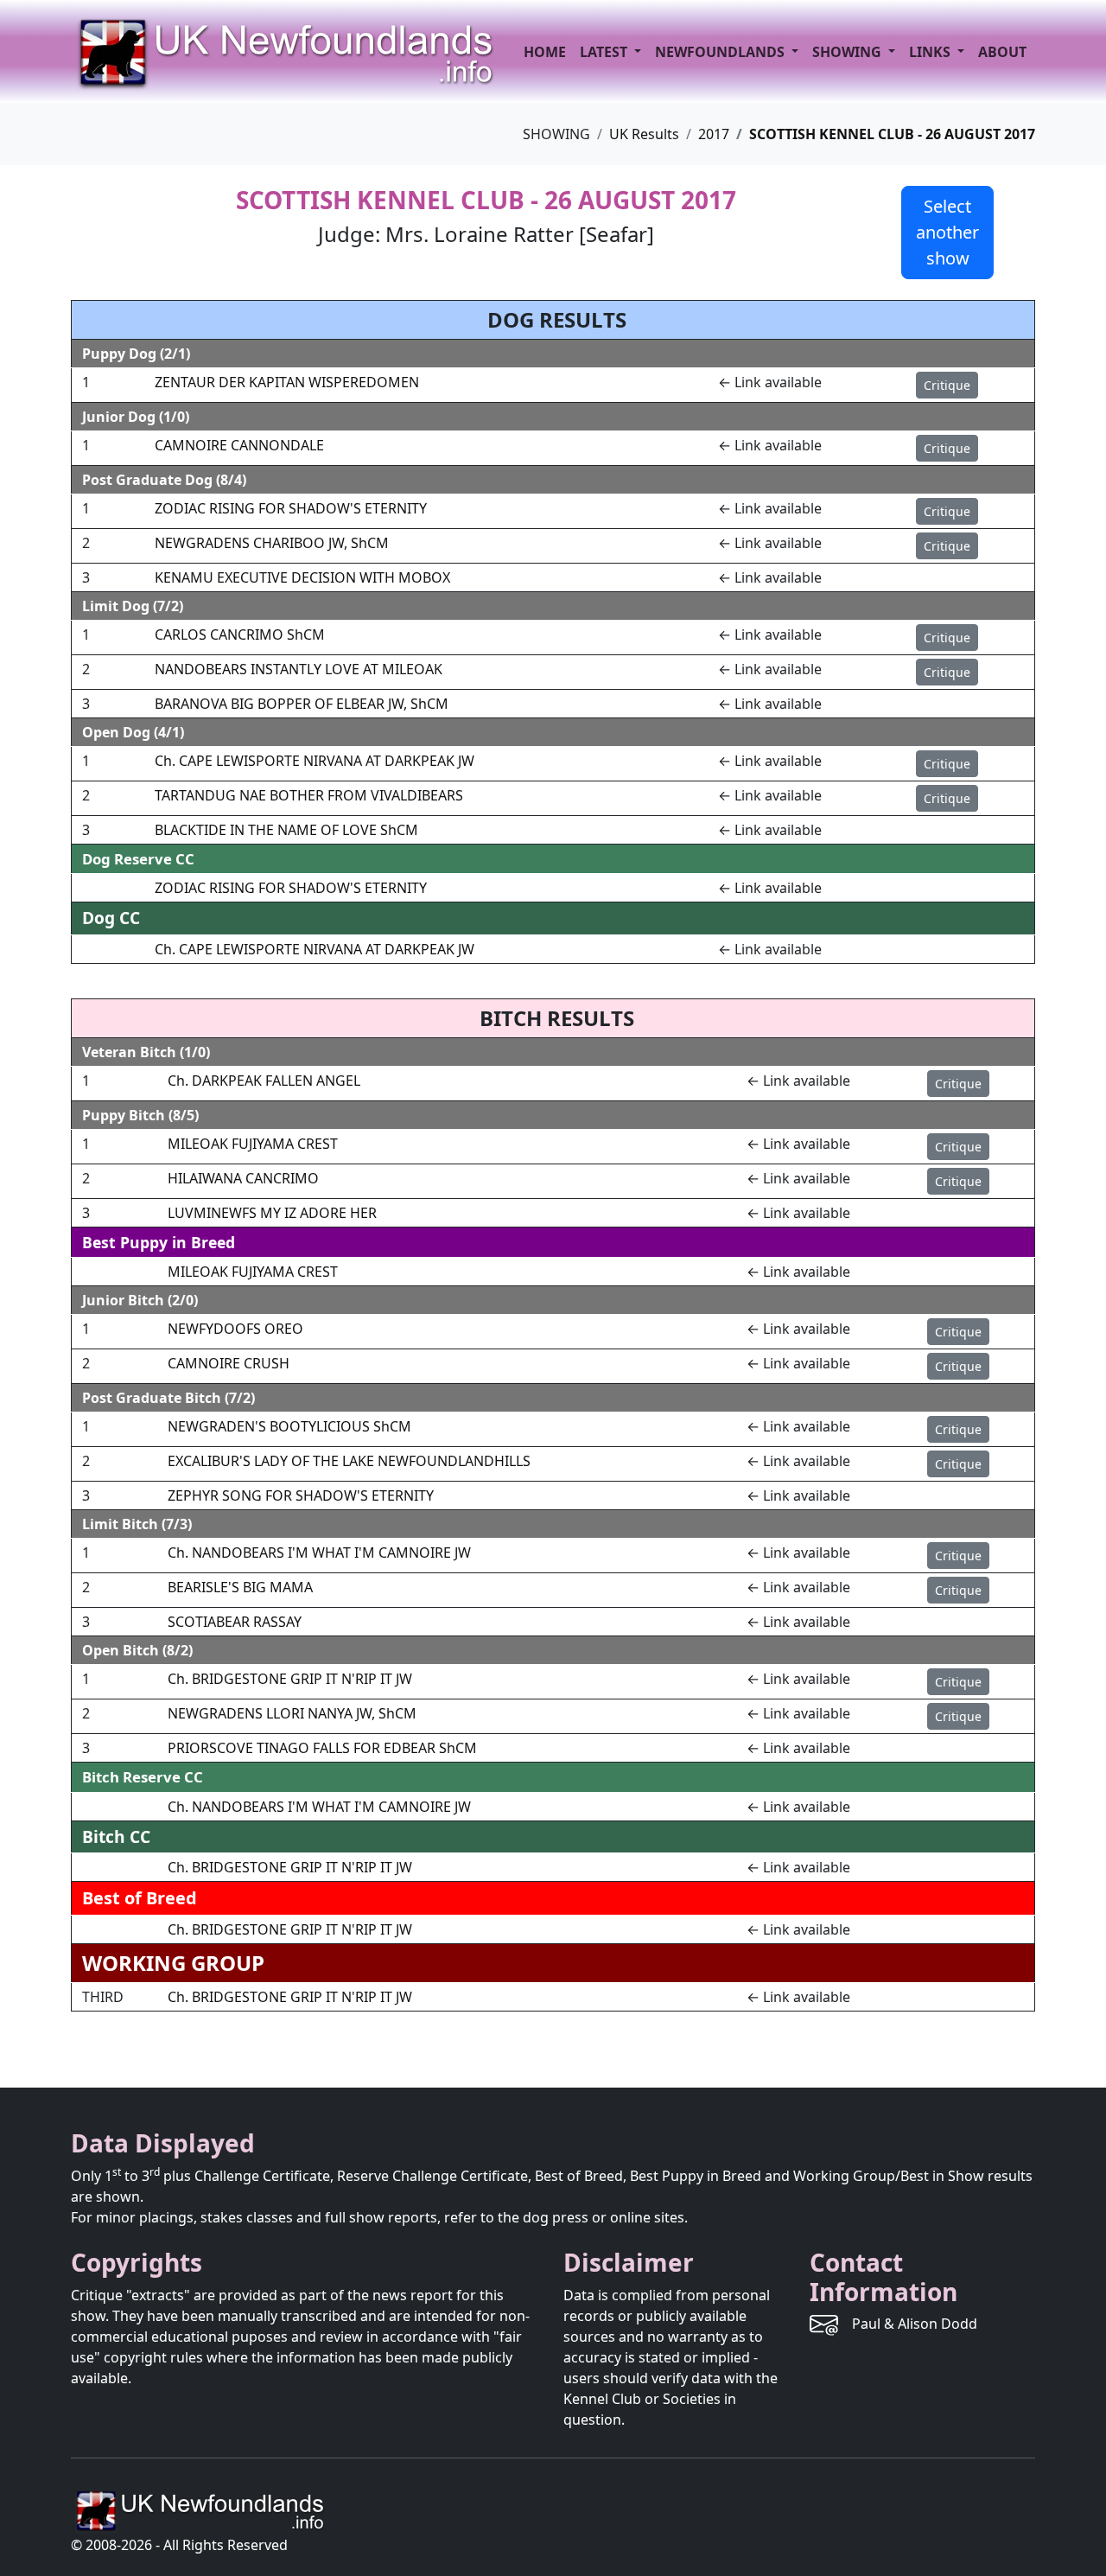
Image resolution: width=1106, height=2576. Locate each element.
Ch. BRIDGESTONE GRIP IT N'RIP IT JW (290, 1679)
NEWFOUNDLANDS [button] (721, 52)
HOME (545, 52)
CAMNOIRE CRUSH (229, 1363)
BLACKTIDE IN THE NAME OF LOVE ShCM (286, 830)
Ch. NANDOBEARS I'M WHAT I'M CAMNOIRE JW (319, 1553)
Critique (947, 385)
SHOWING (849, 52)
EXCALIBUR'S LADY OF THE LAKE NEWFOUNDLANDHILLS (349, 1461)
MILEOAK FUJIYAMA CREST (253, 1144)
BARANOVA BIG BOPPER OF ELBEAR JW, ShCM (302, 704)
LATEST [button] (605, 52)
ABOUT (1002, 52)
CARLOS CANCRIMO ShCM (240, 634)
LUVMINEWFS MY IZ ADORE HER (272, 1213)
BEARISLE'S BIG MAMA (240, 1587)
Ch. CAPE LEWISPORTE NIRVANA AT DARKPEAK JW (315, 761)
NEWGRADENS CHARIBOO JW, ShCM (272, 543)
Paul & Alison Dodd (915, 2324)
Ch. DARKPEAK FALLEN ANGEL (264, 1081)
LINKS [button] (931, 52)
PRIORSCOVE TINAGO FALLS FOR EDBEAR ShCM (322, 1748)
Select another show (947, 232)
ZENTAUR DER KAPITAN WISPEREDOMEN (287, 382)
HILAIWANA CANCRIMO (243, 1178)
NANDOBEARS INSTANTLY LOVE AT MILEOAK (299, 669)
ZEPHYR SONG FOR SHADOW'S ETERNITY (301, 1495)
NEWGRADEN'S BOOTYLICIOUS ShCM (289, 1426)
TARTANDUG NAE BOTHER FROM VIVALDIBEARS (309, 795)
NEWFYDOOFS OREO (235, 1329)
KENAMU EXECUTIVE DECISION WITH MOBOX (302, 577)
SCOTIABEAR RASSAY (235, 1622)
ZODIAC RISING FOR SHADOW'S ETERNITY (291, 508)
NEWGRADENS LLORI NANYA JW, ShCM (292, 1713)
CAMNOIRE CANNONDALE (239, 445)
